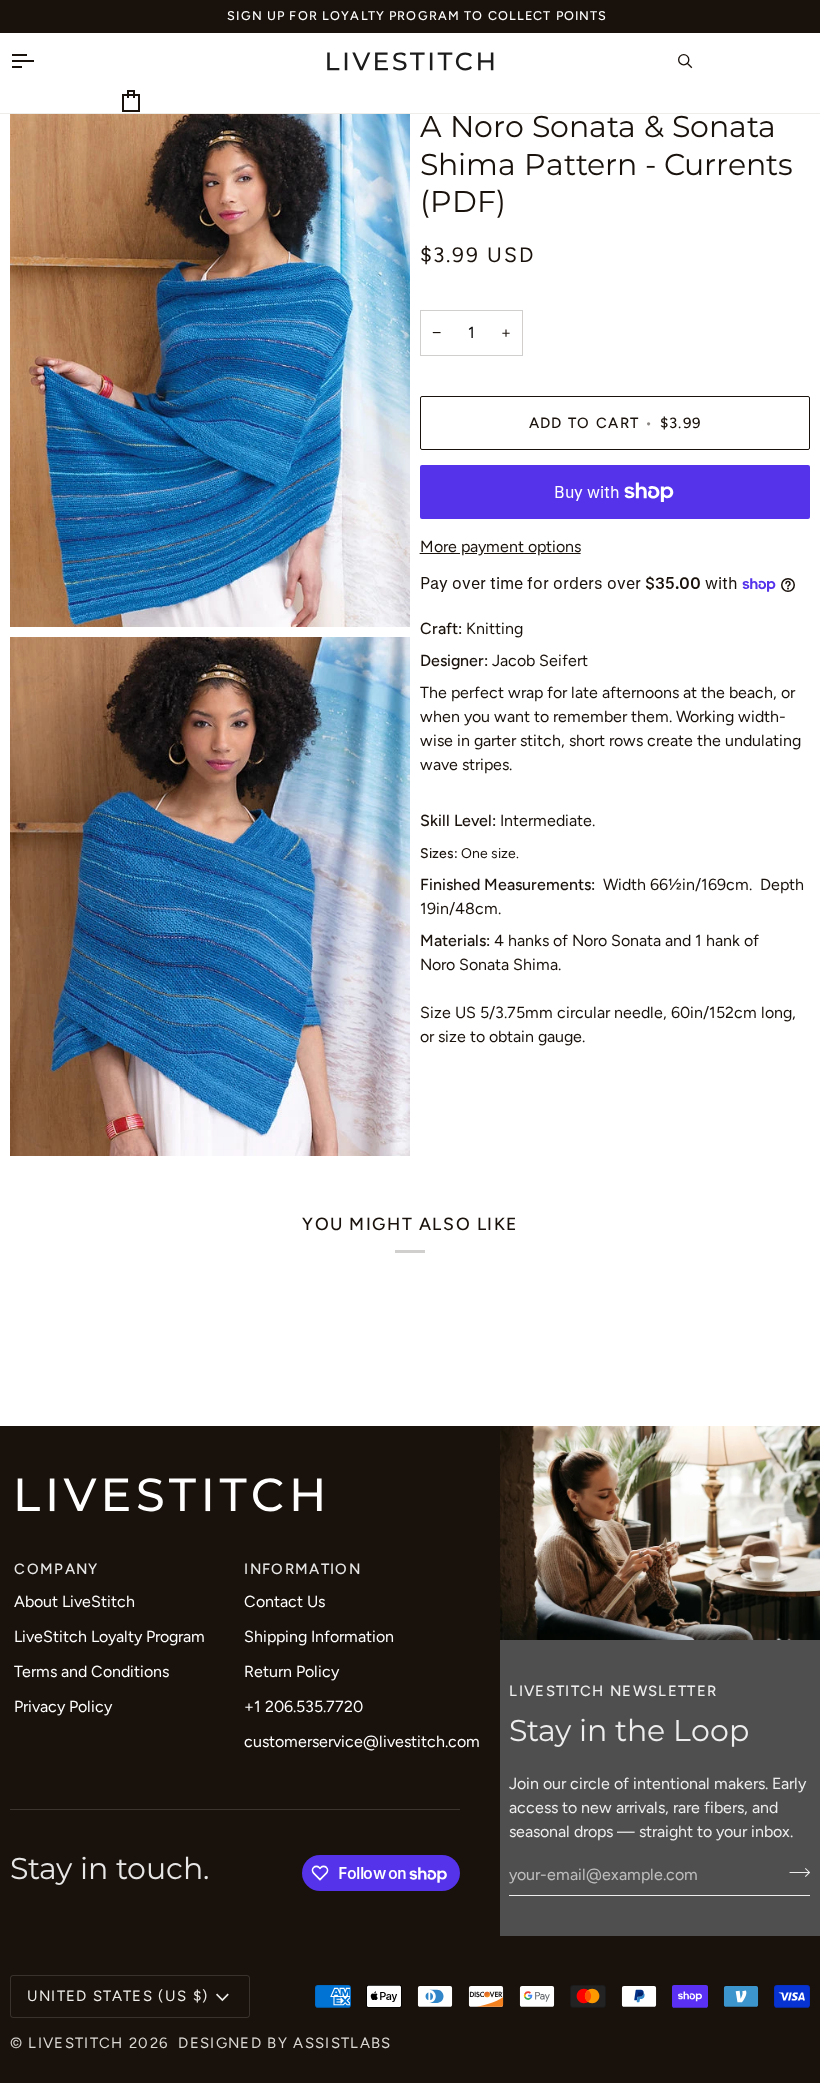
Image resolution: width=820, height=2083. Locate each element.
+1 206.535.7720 (303, 1706)
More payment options (500, 546)
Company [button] (56, 1569)
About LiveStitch (74, 1601)
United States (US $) (118, 1996)
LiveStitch (75, 2043)
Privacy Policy (63, 1706)
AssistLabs (342, 2043)
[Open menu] (40, 61)
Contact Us (284, 1601)
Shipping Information (319, 1636)
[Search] (707, 61)
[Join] (793, 1872)
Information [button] (302, 1569)
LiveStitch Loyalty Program (109, 1636)
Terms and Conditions (91, 1671)
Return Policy (291, 1671)
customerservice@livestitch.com (362, 1741)
